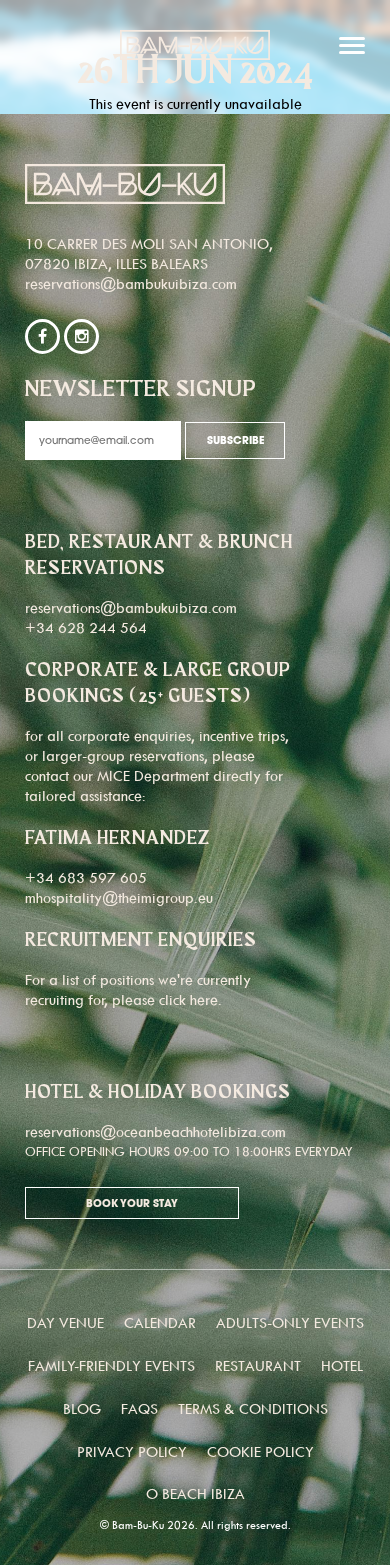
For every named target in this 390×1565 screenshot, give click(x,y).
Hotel (342, 1365)
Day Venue (65, 1322)
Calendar (160, 1322)
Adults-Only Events (290, 1322)
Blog (82, 1408)
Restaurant (258, 1365)
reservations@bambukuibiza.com (131, 283)
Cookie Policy (260, 1451)
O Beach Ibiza (195, 1493)
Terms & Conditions (253, 1408)
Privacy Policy (132, 1451)
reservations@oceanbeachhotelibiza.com (155, 1131)
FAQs (139, 1408)
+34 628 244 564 (86, 627)
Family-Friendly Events (111, 1365)
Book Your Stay (132, 1204)
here (204, 999)
